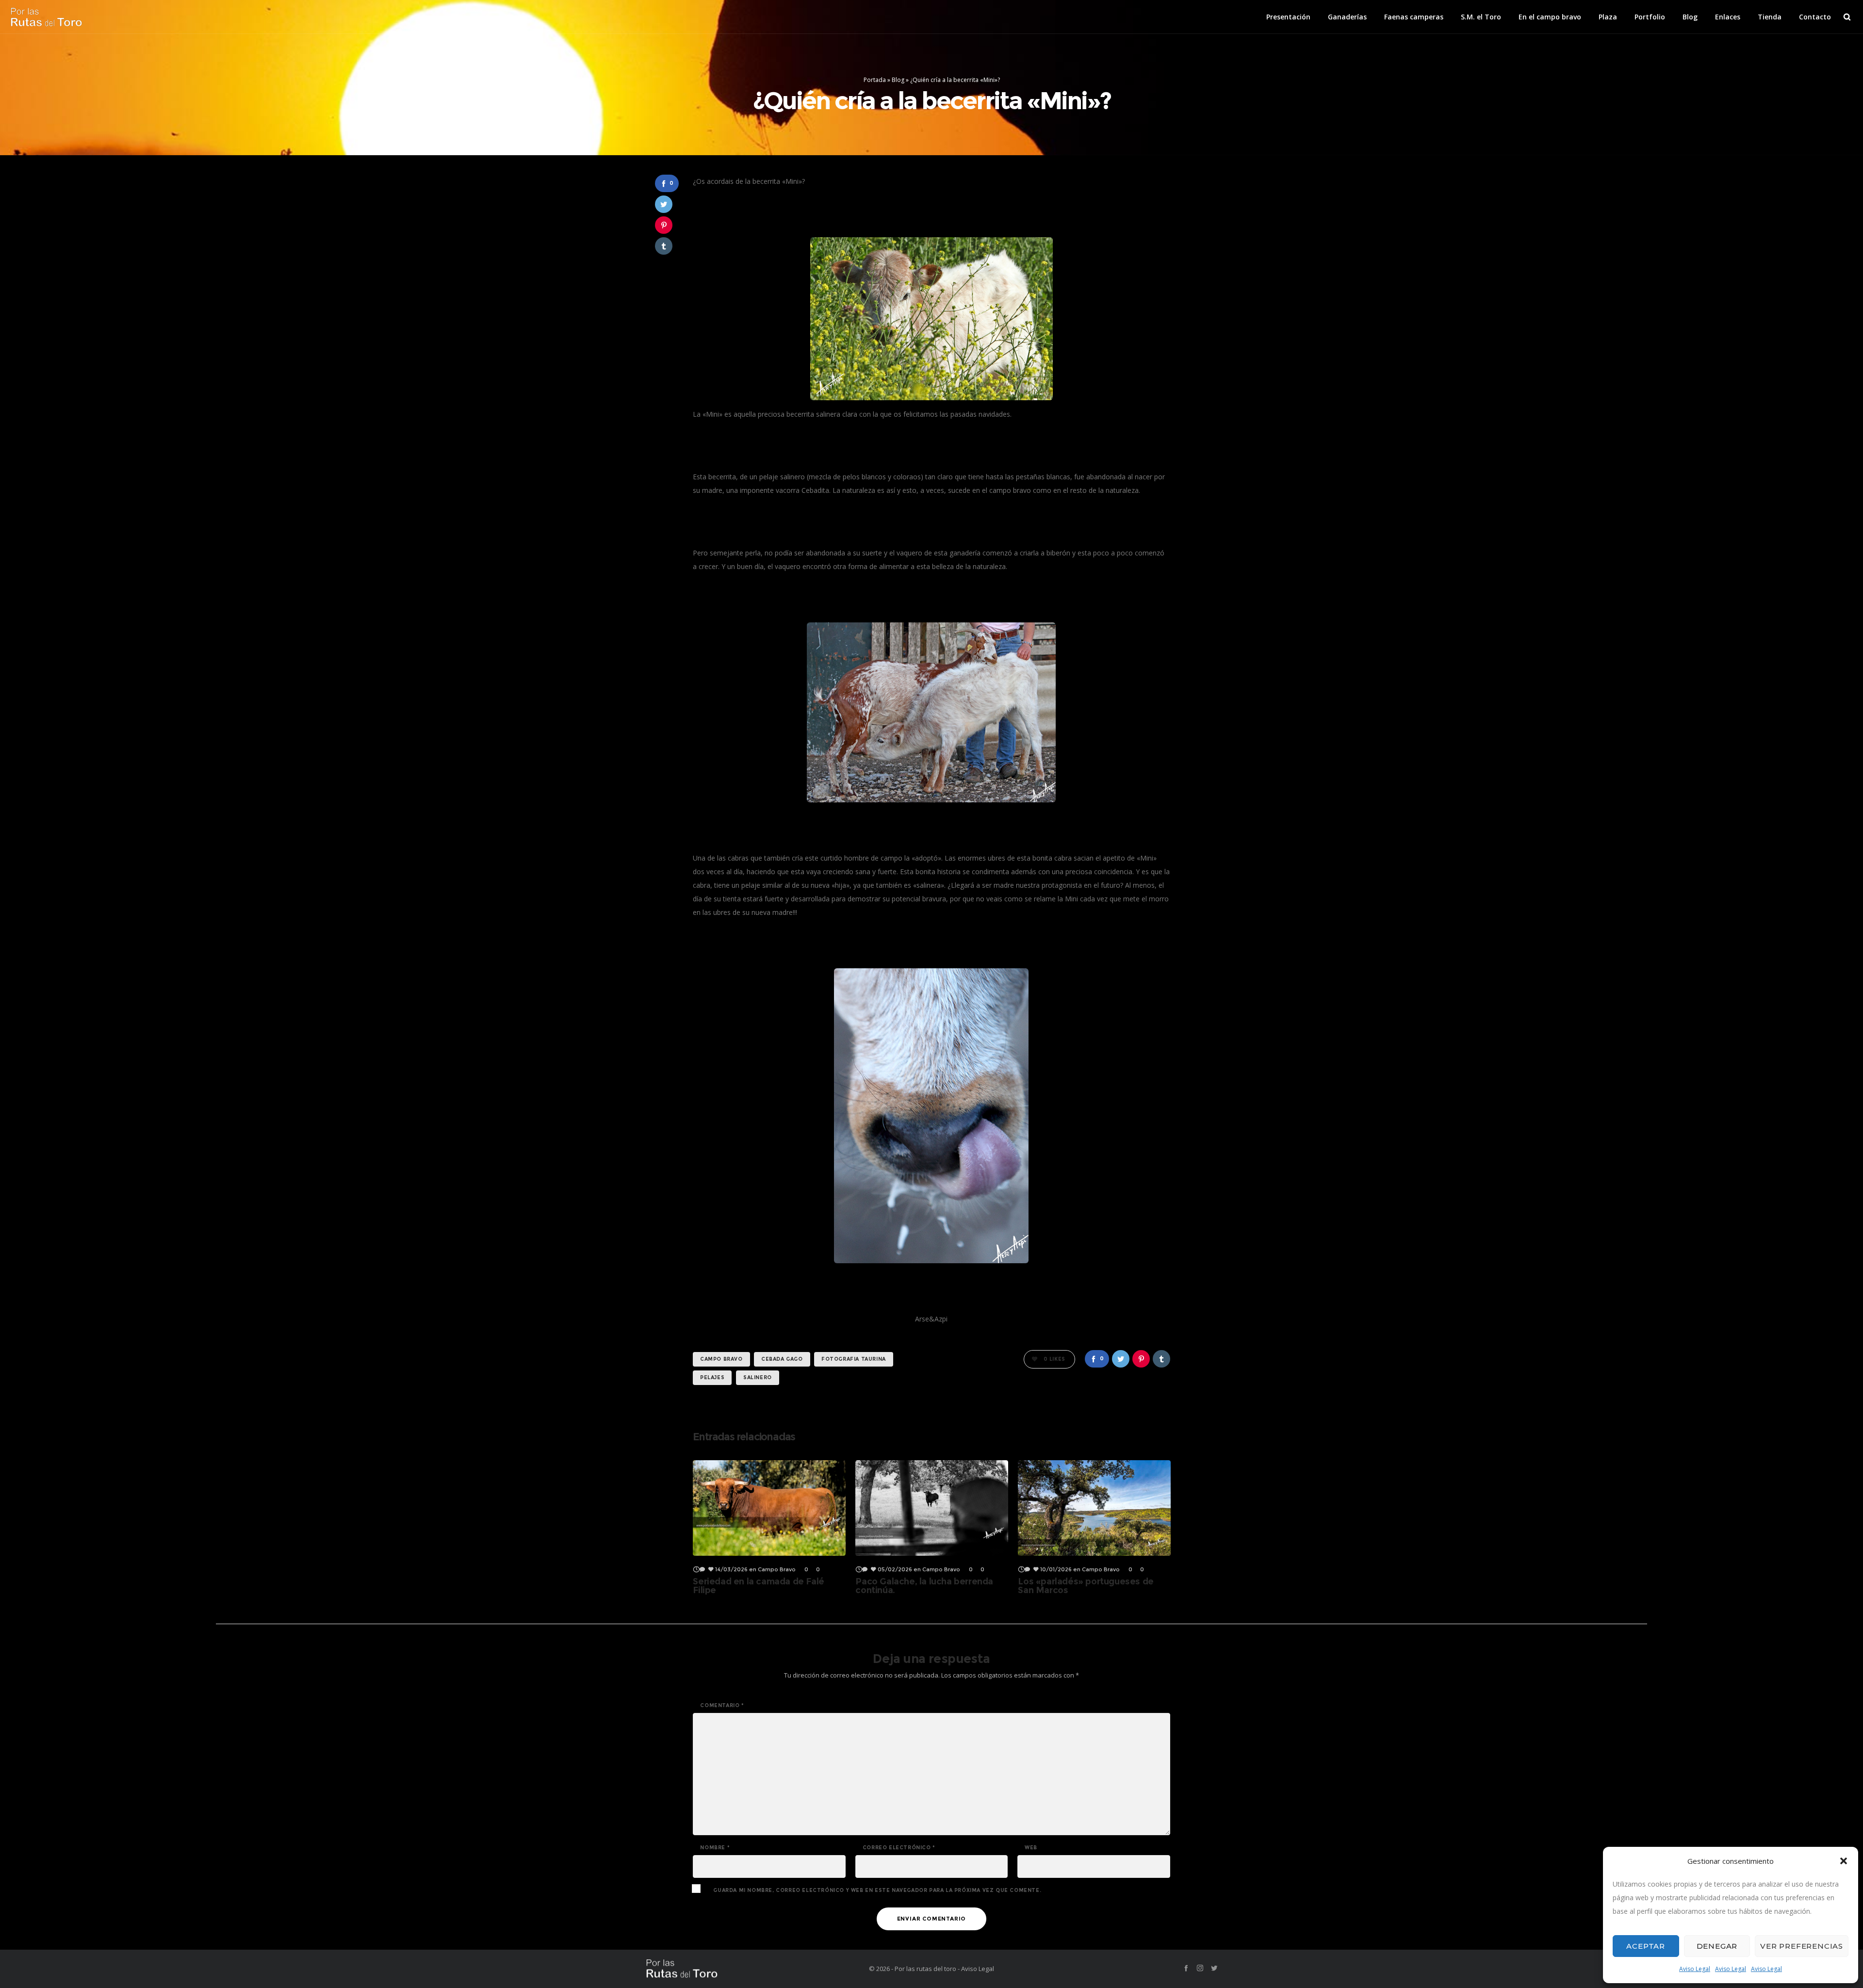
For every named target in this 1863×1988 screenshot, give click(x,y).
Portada (875, 80)
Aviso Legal (1695, 1969)
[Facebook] (1186, 1968)
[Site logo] (46, 17)
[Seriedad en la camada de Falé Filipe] (769, 1508)
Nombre (715, 1848)
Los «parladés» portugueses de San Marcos (1086, 1586)
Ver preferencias (1802, 1946)
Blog (898, 80)
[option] (769, 1527)
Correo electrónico (899, 1848)
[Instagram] (1200, 1968)
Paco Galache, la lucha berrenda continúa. (924, 1586)
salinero (758, 1377)
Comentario (722, 1706)
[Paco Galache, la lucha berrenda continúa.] (932, 1508)
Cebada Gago (782, 1359)
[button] (1844, 1861)
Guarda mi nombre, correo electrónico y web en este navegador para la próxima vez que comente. (877, 1890)
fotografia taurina (854, 1359)
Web (1031, 1848)
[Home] (737, 1969)
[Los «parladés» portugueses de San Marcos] (1094, 1508)
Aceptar (1646, 1946)
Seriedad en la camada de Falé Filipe (758, 1586)
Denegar (1717, 1946)
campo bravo (721, 1359)
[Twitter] (1214, 1968)
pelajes (712, 1377)
